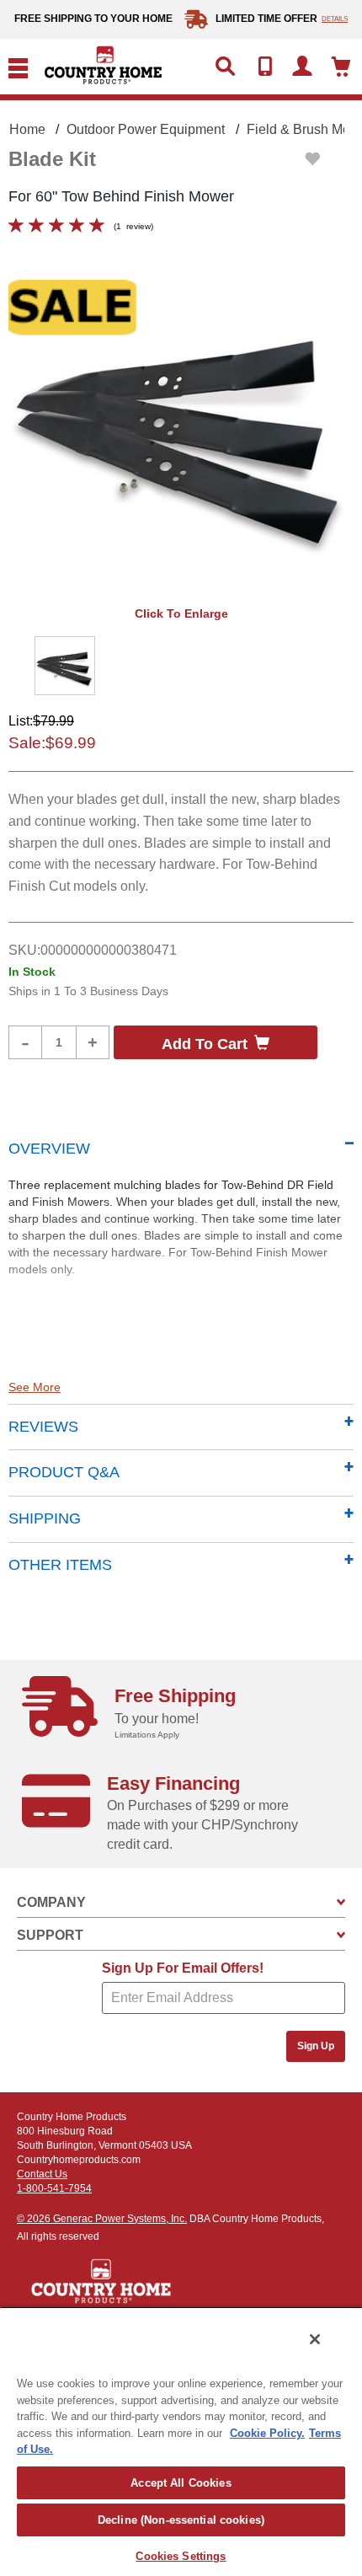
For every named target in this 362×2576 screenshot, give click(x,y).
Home (27, 129)
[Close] (315, 2339)
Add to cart (205, 1044)
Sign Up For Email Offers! (183, 1968)
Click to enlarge (181, 613)
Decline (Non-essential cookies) (181, 2520)
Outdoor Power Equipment (146, 129)
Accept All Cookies (181, 2483)
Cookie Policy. (267, 2433)
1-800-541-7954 (54, 2188)
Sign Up (316, 2046)
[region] (181, 2441)
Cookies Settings (181, 2556)
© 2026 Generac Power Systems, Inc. (102, 2219)
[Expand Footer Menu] (341, 1902)
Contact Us (42, 2174)
